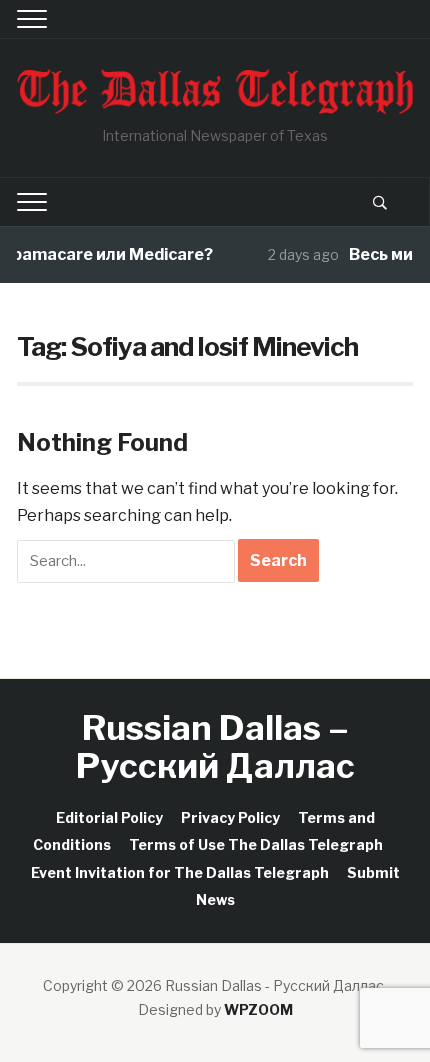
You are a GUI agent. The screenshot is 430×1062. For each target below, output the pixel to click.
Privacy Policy (230, 817)
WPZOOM (258, 1009)
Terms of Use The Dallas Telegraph (256, 844)
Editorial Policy (109, 817)
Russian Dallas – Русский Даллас (215, 746)
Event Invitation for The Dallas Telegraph (180, 872)
